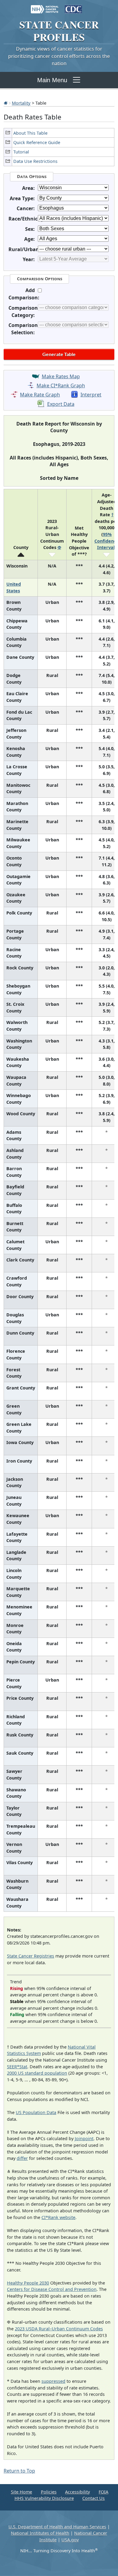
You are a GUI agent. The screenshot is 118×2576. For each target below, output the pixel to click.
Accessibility (77, 2492)
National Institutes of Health (40, 2533)
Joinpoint (84, 2138)
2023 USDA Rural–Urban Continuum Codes (59, 2329)
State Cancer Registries (31, 1956)
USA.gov (70, 2540)
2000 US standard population (37, 2073)
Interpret (91, 395)
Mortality (21, 103)
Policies (49, 2492)
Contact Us (93, 2498)
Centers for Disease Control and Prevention (52, 2289)
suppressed (53, 2381)
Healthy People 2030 (28, 2283)
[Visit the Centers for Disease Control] (73, 6)
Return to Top (19, 2471)
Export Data (61, 404)
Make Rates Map (61, 376)
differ (22, 2158)
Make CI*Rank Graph (61, 386)
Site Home (21, 2492)
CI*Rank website (58, 2217)
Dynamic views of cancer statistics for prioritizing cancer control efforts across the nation (59, 56)
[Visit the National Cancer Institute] (45, 6)
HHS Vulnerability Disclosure (44, 2498)
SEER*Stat (17, 2067)
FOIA (103, 2492)
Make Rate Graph (40, 395)
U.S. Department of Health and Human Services (57, 2527)
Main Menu (52, 80)
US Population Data (36, 2112)
